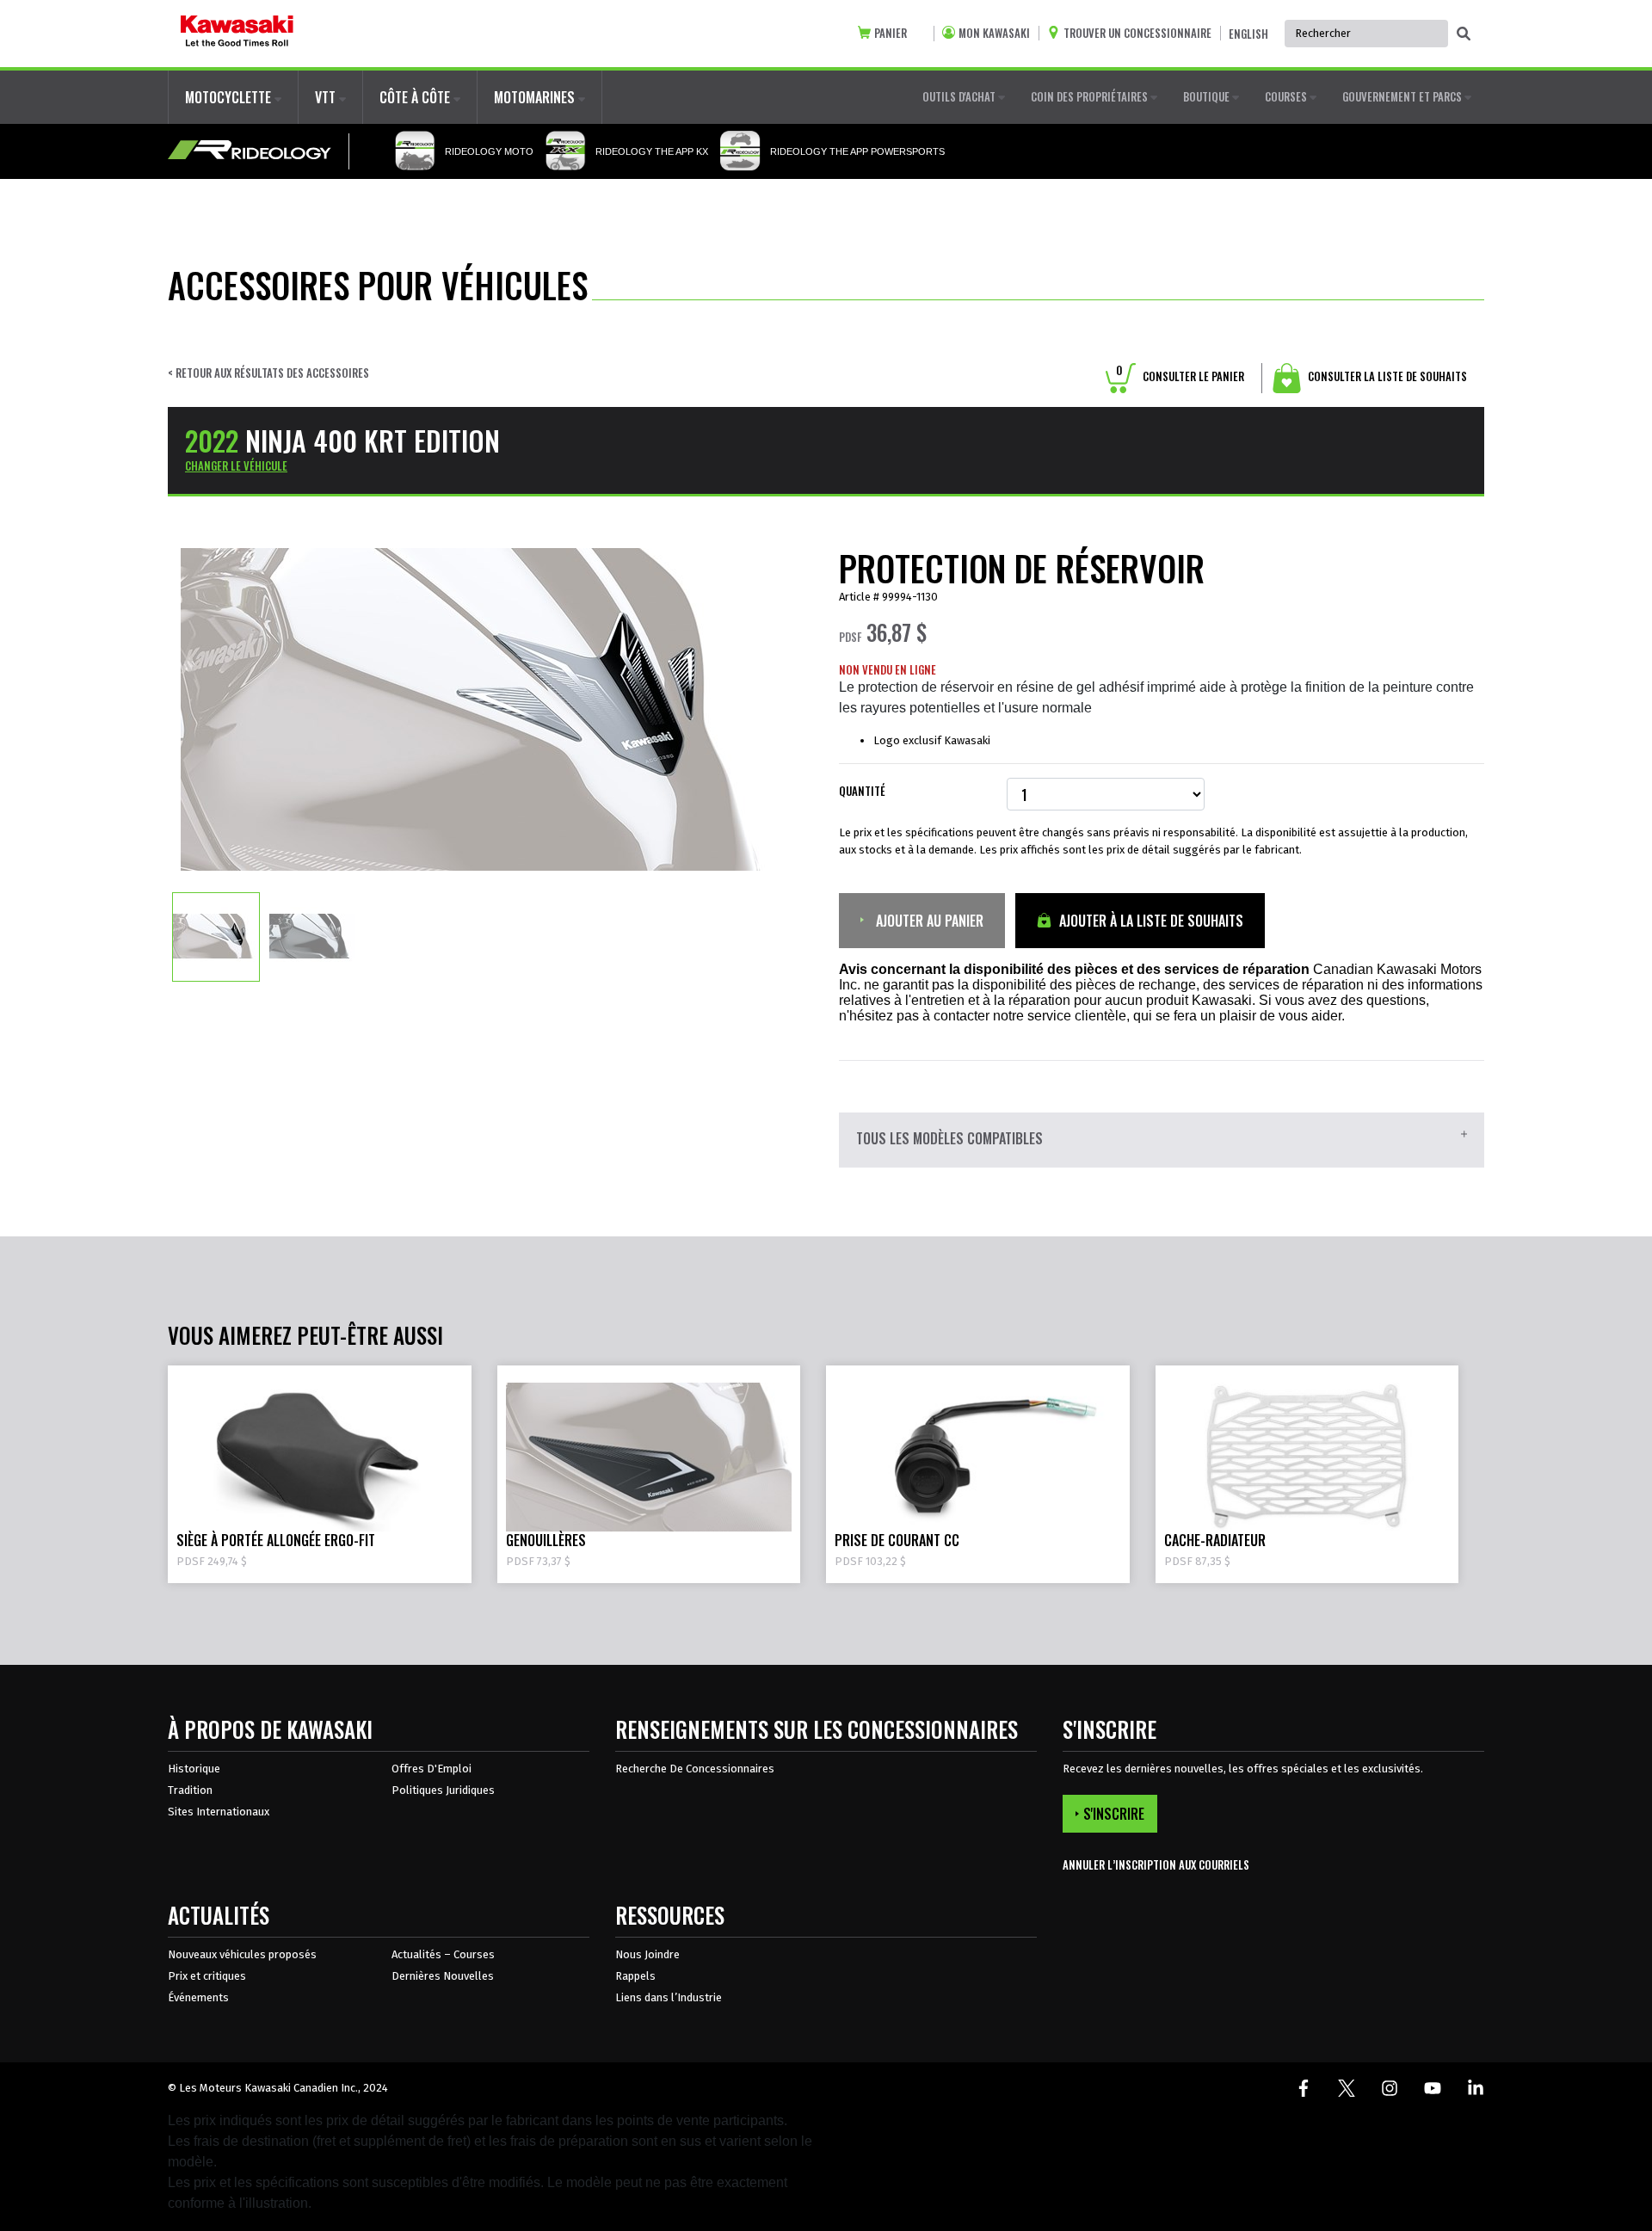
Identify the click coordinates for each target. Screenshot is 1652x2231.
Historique (194, 1769)
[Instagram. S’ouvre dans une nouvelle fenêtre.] (1390, 2088)
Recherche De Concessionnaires (695, 1769)
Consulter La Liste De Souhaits (1386, 376)
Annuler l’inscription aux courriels (1156, 1865)
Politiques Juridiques (443, 1790)
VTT (327, 97)
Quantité (862, 791)
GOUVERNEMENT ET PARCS (1403, 96)
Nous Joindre (647, 1954)
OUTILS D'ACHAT (960, 96)
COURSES (1287, 96)
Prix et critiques (207, 1976)
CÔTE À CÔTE (416, 97)
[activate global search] (1464, 34)
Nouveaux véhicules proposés (242, 1954)
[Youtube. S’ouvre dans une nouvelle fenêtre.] (1433, 2088)
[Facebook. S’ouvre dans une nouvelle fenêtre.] (1304, 2088)
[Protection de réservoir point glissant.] (216, 936)
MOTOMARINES (536, 97)
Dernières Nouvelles (443, 1976)
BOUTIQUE (1208, 96)
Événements (198, 1997)
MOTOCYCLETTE (230, 97)
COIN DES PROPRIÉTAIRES (1091, 96)
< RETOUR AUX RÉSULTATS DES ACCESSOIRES (268, 373)
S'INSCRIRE (1114, 1814)
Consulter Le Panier (1180, 376)
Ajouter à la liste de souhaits (1150, 921)
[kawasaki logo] (237, 34)
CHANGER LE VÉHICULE (236, 465)
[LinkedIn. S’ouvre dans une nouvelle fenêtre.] (1476, 2088)
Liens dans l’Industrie (669, 1997)
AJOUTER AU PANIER (928, 921)
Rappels (635, 1976)
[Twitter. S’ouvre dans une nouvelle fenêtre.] (1347, 2088)
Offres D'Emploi (431, 1769)
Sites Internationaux (219, 1812)
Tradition (190, 1790)
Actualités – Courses (443, 1954)
